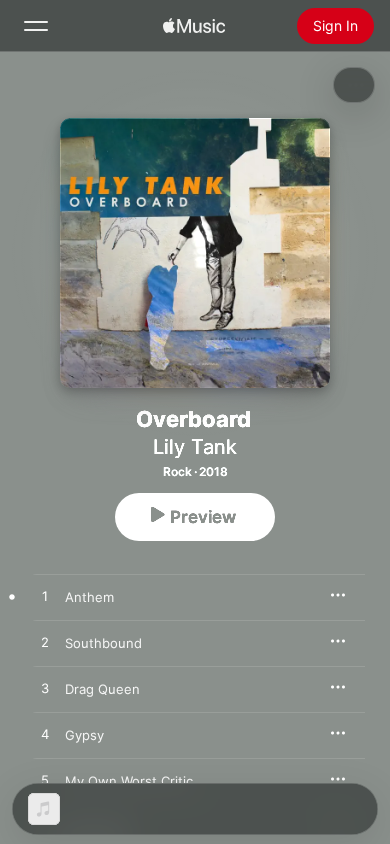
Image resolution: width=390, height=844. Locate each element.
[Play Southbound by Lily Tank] (45, 643)
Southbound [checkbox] (103, 643)
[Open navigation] (36, 26)
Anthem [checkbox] (89, 597)
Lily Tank (195, 447)
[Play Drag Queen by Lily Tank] (45, 689)
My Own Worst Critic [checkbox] (129, 781)
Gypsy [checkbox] (84, 735)
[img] (194, 26)
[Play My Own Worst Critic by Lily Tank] (45, 781)
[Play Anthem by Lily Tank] (45, 597)
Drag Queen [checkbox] (102, 689)
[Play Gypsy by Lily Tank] (45, 735)
